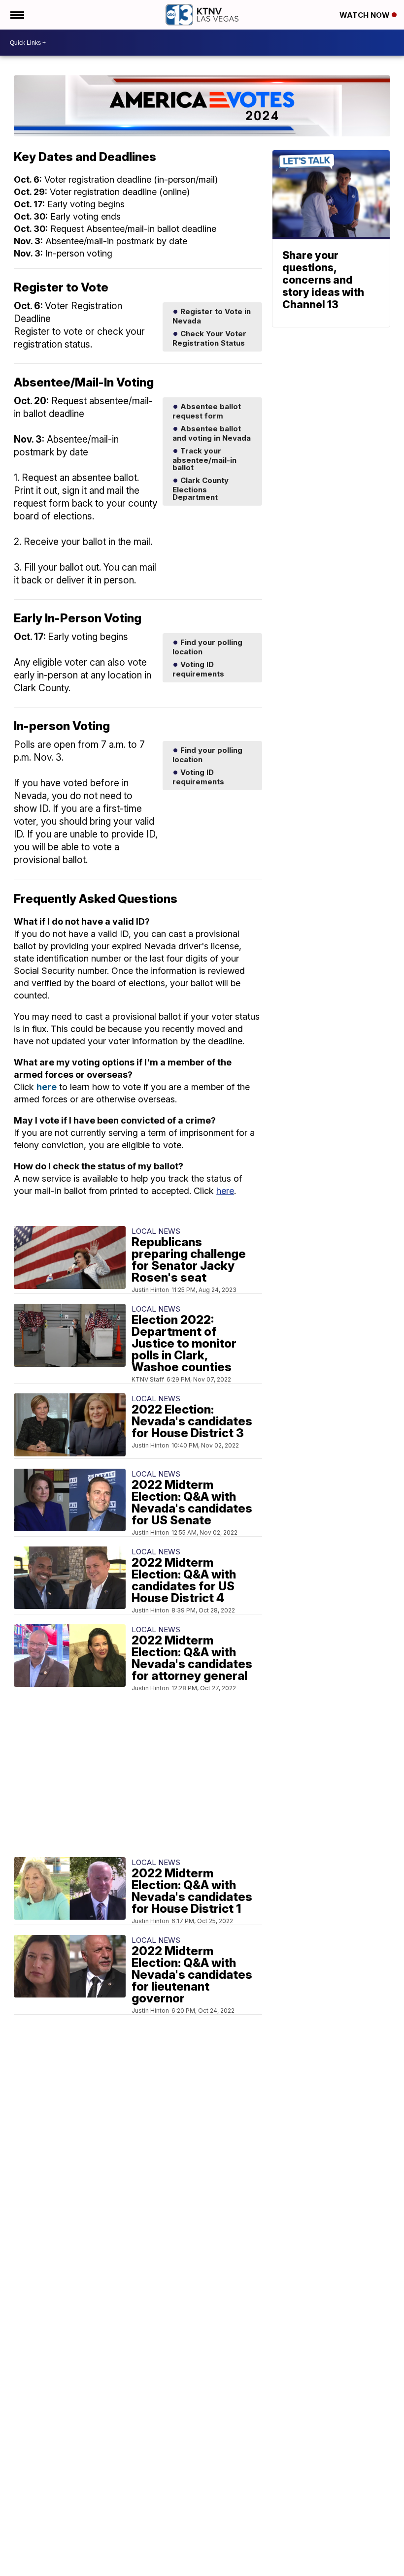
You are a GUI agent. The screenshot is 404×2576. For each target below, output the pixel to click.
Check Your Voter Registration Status (209, 338)
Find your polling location (207, 647)
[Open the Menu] (17, 15)
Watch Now (366, 15)
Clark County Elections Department (201, 488)
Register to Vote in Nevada (212, 316)
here (47, 1087)
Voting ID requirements (198, 669)
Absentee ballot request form (207, 411)
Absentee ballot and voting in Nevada (212, 433)
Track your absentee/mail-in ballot (204, 459)
